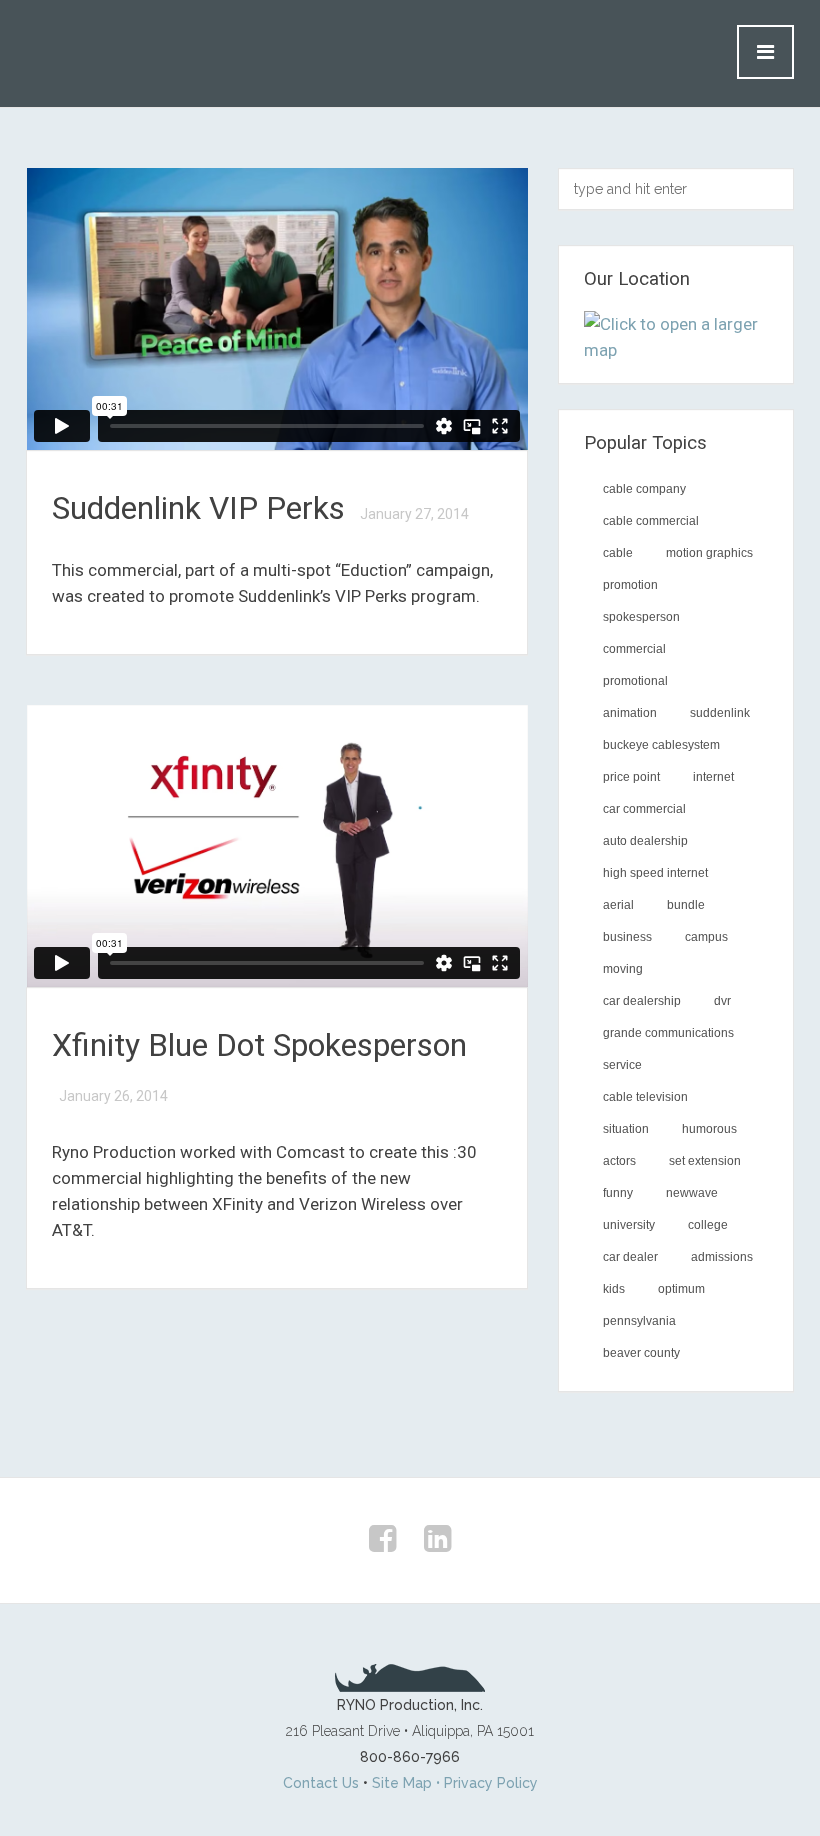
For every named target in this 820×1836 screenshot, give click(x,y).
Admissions (722, 1257)
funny (618, 1193)
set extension (705, 1161)
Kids (614, 1289)
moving (623, 969)
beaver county (641, 1353)
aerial (618, 905)
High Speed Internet (655, 873)
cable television (645, 1097)
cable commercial (651, 521)
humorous (709, 1129)
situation (626, 1129)
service (622, 1065)
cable (618, 553)
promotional (635, 681)
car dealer (630, 1257)
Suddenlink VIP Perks (202, 508)
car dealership (642, 1001)
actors (619, 1161)
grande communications (668, 1033)
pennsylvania (639, 1321)
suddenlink (720, 713)
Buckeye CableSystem (661, 745)
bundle (686, 905)
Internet (713, 777)
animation (630, 713)
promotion (630, 585)
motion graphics (709, 553)
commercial (634, 649)
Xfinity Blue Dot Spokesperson (259, 1045)
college (708, 1225)
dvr (722, 1001)
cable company (644, 489)
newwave (692, 1193)
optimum (681, 1289)
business (627, 937)
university (629, 1225)
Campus (706, 937)
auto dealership (645, 841)
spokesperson (641, 617)
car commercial (644, 809)
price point (631, 777)
